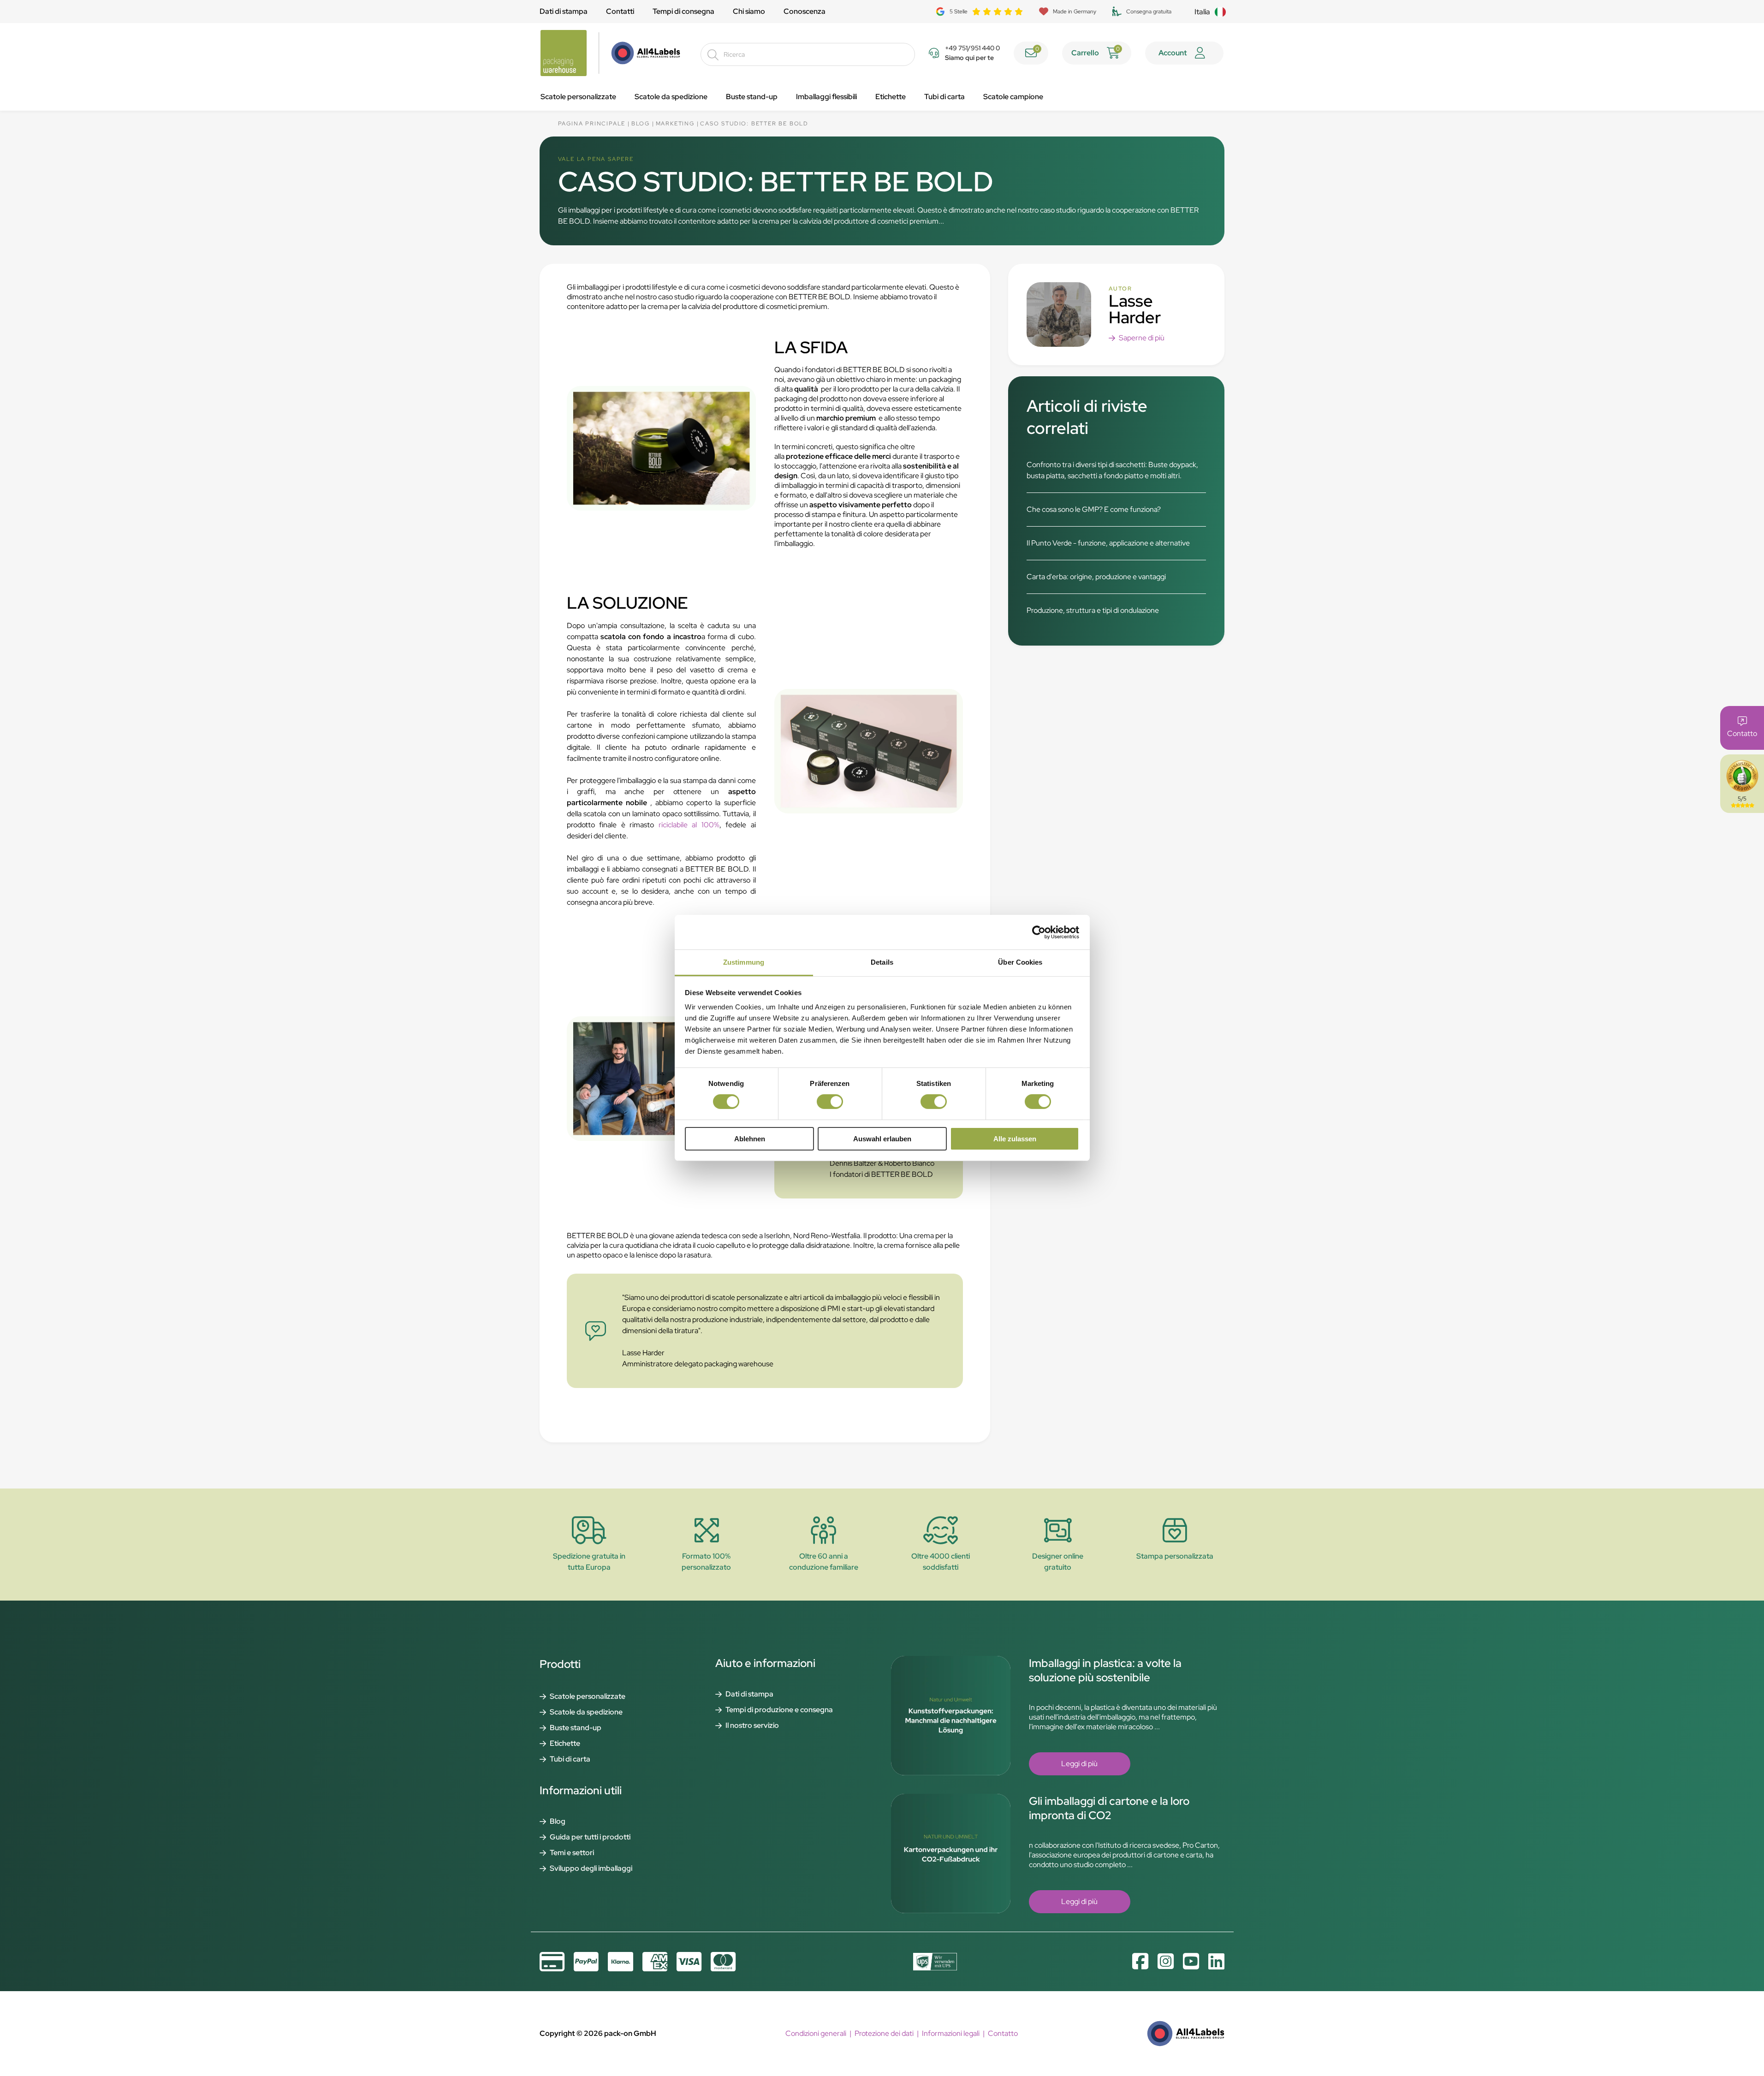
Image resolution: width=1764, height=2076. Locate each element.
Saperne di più (1142, 338)
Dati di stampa (564, 11)
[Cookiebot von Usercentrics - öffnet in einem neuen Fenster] (1039, 932)
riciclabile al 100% (689, 825)
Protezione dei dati (884, 2033)
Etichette (891, 97)
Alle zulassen (1015, 1139)
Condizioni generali (816, 2033)
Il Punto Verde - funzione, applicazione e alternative (1108, 543)
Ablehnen (750, 1139)
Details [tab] (882, 962)
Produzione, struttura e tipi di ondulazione (1093, 610)
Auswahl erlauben (882, 1139)
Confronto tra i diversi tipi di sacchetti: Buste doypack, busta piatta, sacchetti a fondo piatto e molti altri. (1112, 470)
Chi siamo (749, 11)
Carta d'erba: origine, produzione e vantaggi (1096, 577)
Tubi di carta (944, 97)
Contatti (620, 11)
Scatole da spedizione (671, 97)
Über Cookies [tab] (1020, 962)
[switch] (830, 1102)
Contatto (1003, 2033)
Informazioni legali (951, 2033)
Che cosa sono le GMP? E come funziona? (1094, 509)
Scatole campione (1013, 97)
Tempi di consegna (683, 11)
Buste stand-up (752, 97)
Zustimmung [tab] (744, 962)
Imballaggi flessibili (826, 97)
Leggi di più (1079, 1764)
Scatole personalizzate (578, 97)
